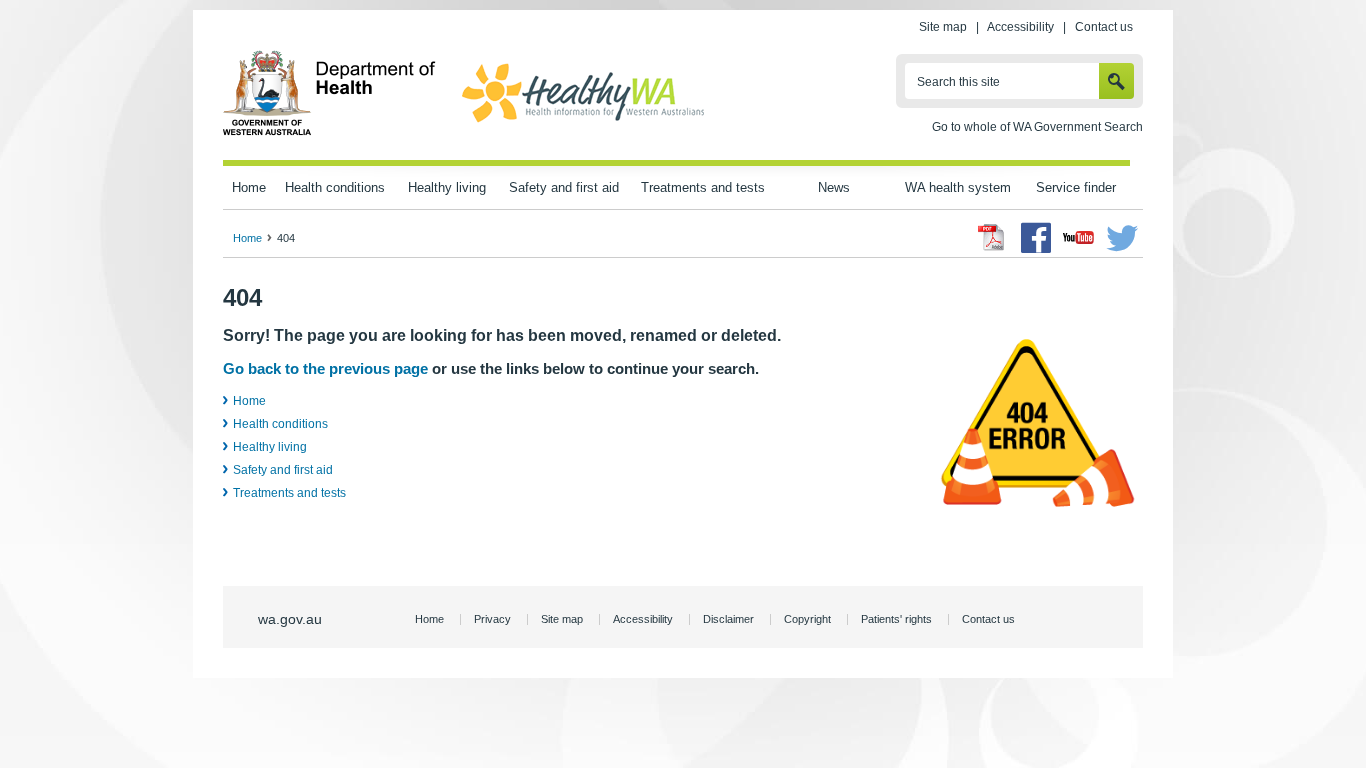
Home (249, 187)
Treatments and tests (703, 187)
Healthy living (447, 187)
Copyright (807, 619)
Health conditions (335, 187)
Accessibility (1020, 27)
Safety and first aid (564, 187)
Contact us (1104, 27)
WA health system (958, 187)
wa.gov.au (290, 619)
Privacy (492, 619)
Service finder (1076, 187)
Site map (943, 27)
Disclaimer (728, 619)
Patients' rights (896, 619)
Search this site (958, 82)
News (834, 187)
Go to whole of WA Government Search (1037, 127)
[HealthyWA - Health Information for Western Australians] (583, 123)
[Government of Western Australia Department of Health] (329, 132)
